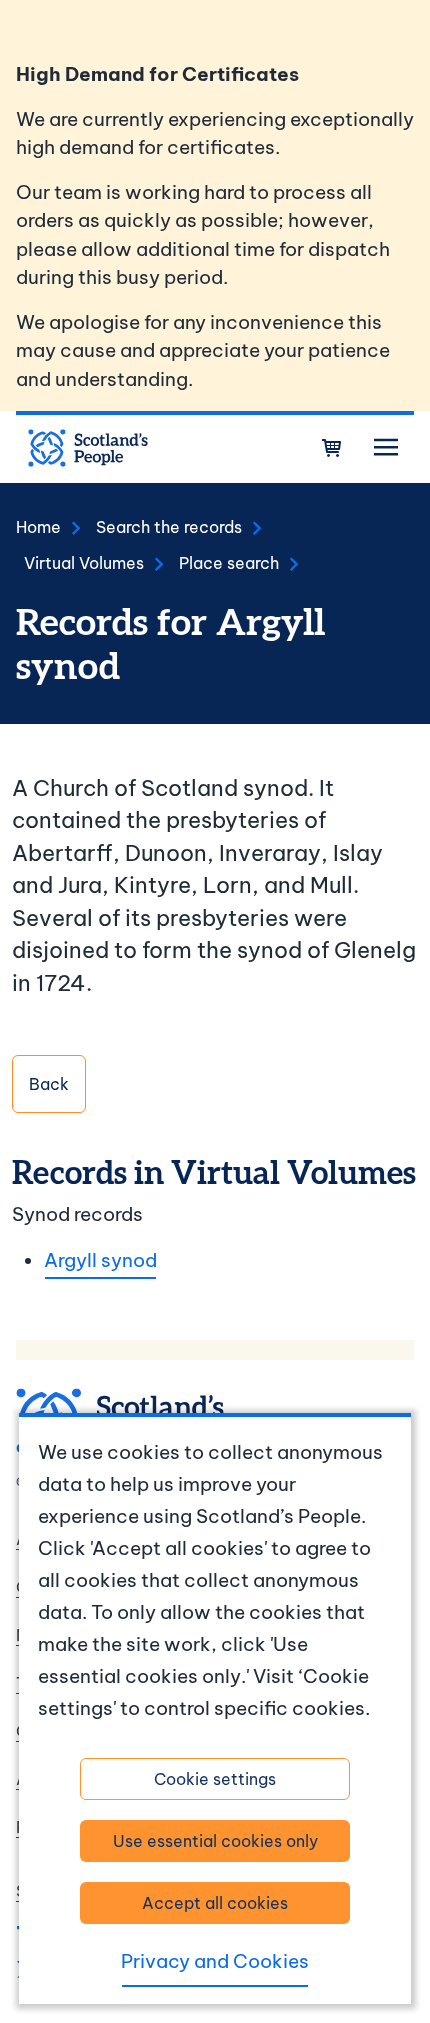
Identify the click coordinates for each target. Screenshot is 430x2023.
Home (38, 527)
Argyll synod (100, 1260)
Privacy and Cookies (215, 1961)
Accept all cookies (215, 1903)
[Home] (88, 448)
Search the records (169, 527)
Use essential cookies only (215, 1841)
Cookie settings (215, 1779)
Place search (229, 563)
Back (49, 1084)
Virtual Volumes (84, 563)
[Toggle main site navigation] (386, 448)
